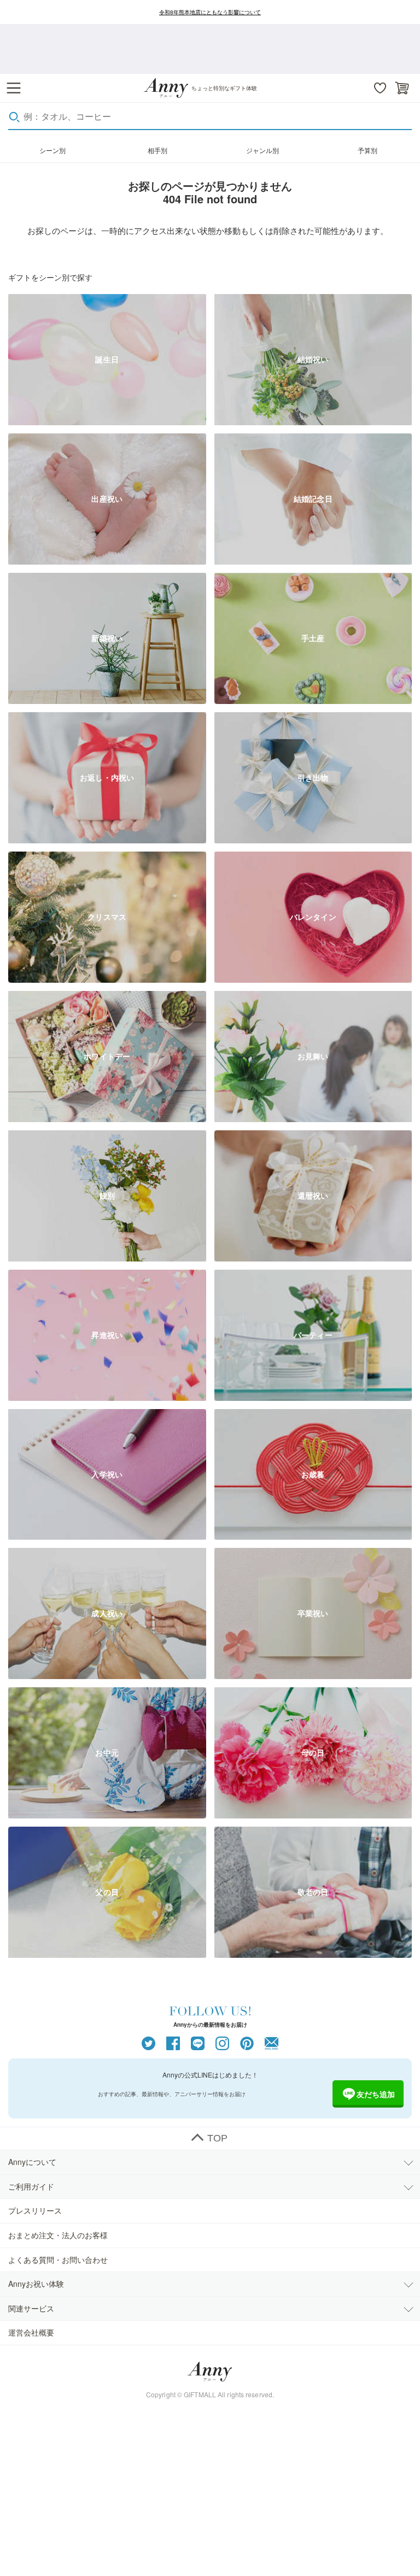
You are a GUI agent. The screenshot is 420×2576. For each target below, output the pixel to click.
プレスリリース (35, 2210)
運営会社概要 (31, 2332)
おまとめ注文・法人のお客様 (58, 2235)
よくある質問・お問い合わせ (58, 2260)
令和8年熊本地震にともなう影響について (210, 12)
